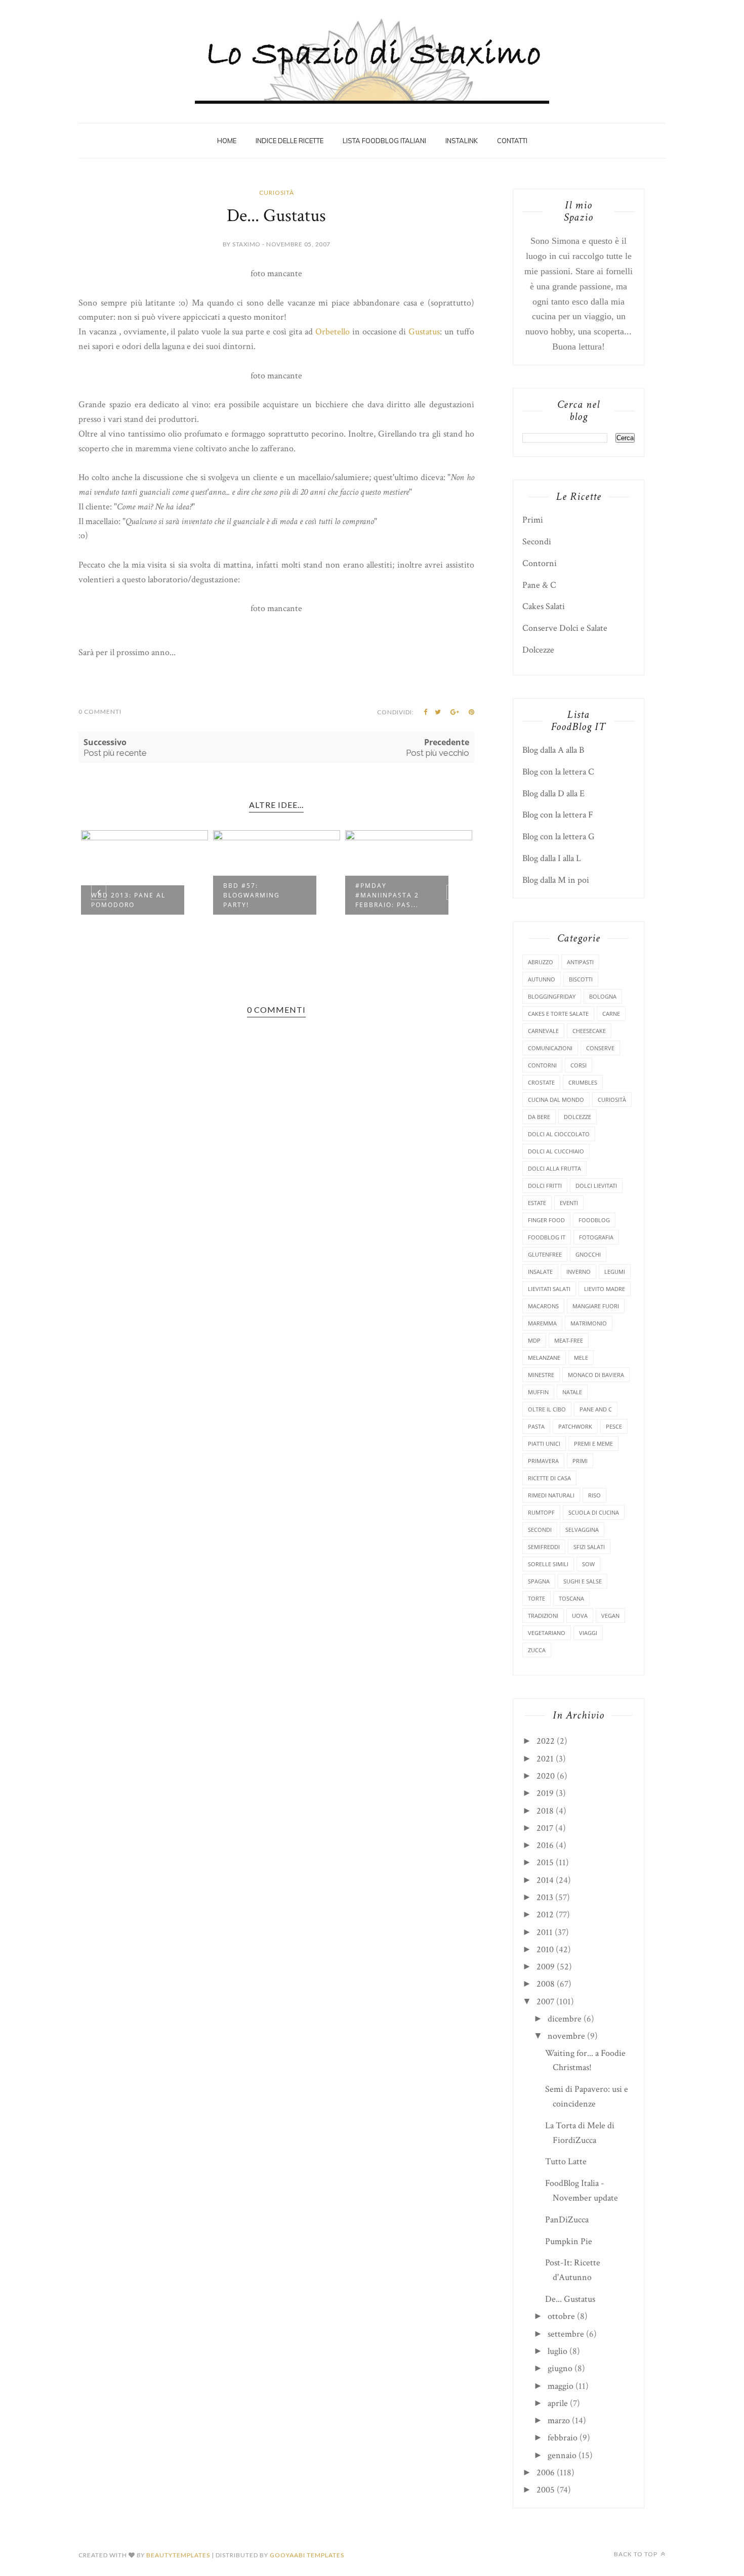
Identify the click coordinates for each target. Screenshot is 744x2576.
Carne (611, 1014)
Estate (537, 1203)
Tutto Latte (566, 2161)
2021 (545, 1759)
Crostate (541, 1082)
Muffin (538, 1392)
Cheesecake (589, 1031)
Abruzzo (541, 962)
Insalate (540, 1272)
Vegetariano (547, 1633)
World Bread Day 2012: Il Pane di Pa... (397, 900)
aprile (558, 2403)
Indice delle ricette (290, 141)
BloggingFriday (552, 996)
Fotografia (596, 1237)
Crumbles (583, 1082)
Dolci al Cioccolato (559, 1134)
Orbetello (333, 332)
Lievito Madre (605, 1289)
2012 (545, 1915)
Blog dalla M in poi (556, 880)
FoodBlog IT (547, 1237)
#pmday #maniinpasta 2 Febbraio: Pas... (255, 895)
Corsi (578, 1065)
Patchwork (575, 1426)
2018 (545, 1811)
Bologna (603, 996)
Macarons (543, 1306)
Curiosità (277, 192)
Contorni (540, 563)
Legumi (615, 1272)
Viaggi (588, 1633)
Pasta (536, 1426)
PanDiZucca (567, 2220)
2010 (545, 1949)
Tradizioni (543, 1616)
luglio (557, 2351)
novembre (566, 2036)
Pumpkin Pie (569, 2241)
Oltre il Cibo (547, 1409)
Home (227, 141)
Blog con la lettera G (559, 836)
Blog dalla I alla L (552, 858)
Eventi (569, 1203)
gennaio (562, 2455)
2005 (546, 2490)
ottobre (561, 2316)
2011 (545, 1932)
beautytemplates (178, 2555)
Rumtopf (541, 1512)
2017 (545, 1828)
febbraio (563, 2438)
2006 (546, 2473)
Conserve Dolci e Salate (565, 628)
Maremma (542, 1323)
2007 (545, 2002)
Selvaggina (582, 1530)
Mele (581, 1358)
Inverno (578, 1272)
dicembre (565, 2019)
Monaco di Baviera (596, 1375)
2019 (545, 1793)
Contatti (512, 141)
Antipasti (580, 962)
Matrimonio (589, 1323)
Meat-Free (569, 1340)
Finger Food (546, 1220)
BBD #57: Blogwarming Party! (119, 895)
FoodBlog (594, 1220)
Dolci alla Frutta (554, 1168)
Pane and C (596, 1409)
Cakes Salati (544, 606)
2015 (545, 1862)
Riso (594, 1495)
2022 (546, 1741)
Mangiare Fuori (596, 1306)
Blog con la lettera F (558, 815)
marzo (559, 2420)
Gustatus (424, 332)
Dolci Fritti (545, 1186)
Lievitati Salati (549, 1289)
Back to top (636, 2554)
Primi (533, 520)
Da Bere (539, 1117)
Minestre (541, 1375)
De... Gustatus (570, 2299)
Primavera (543, 1461)
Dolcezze (538, 650)
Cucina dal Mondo (556, 1100)
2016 (545, 1845)
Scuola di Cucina (594, 1512)
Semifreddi (544, 1547)
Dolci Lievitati (596, 1186)
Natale (572, 1392)
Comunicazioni (550, 1048)
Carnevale (543, 1031)
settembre (566, 2334)
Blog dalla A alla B (553, 750)
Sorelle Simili (548, 1564)
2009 (546, 1967)
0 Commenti (100, 712)
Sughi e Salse (583, 1581)
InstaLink (462, 141)
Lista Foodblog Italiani (384, 141)
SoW (588, 1564)
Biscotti (581, 979)
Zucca (537, 1650)
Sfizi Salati (589, 1547)
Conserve (600, 1048)
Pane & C (539, 585)
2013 (545, 1897)
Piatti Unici (544, 1444)
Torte (536, 1598)
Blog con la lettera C (558, 772)
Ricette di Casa (549, 1478)
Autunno (542, 979)
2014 (545, 1880)
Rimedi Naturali (551, 1495)
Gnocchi (588, 1254)
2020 (546, 1776)
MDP (534, 1340)
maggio (561, 2386)
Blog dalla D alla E (553, 793)
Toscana (571, 1598)
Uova (580, 1616)
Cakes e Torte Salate (558, 1014)
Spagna (539, 1581)
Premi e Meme (593, 1444)
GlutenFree (545, 1254)
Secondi (537, 542)
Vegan (610, 1616)
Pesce (614, 1426)
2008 (546, 1984)
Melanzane (544, 1358)
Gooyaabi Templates (307, 2555)
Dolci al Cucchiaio (556, 1151)
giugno (560, 2368)
